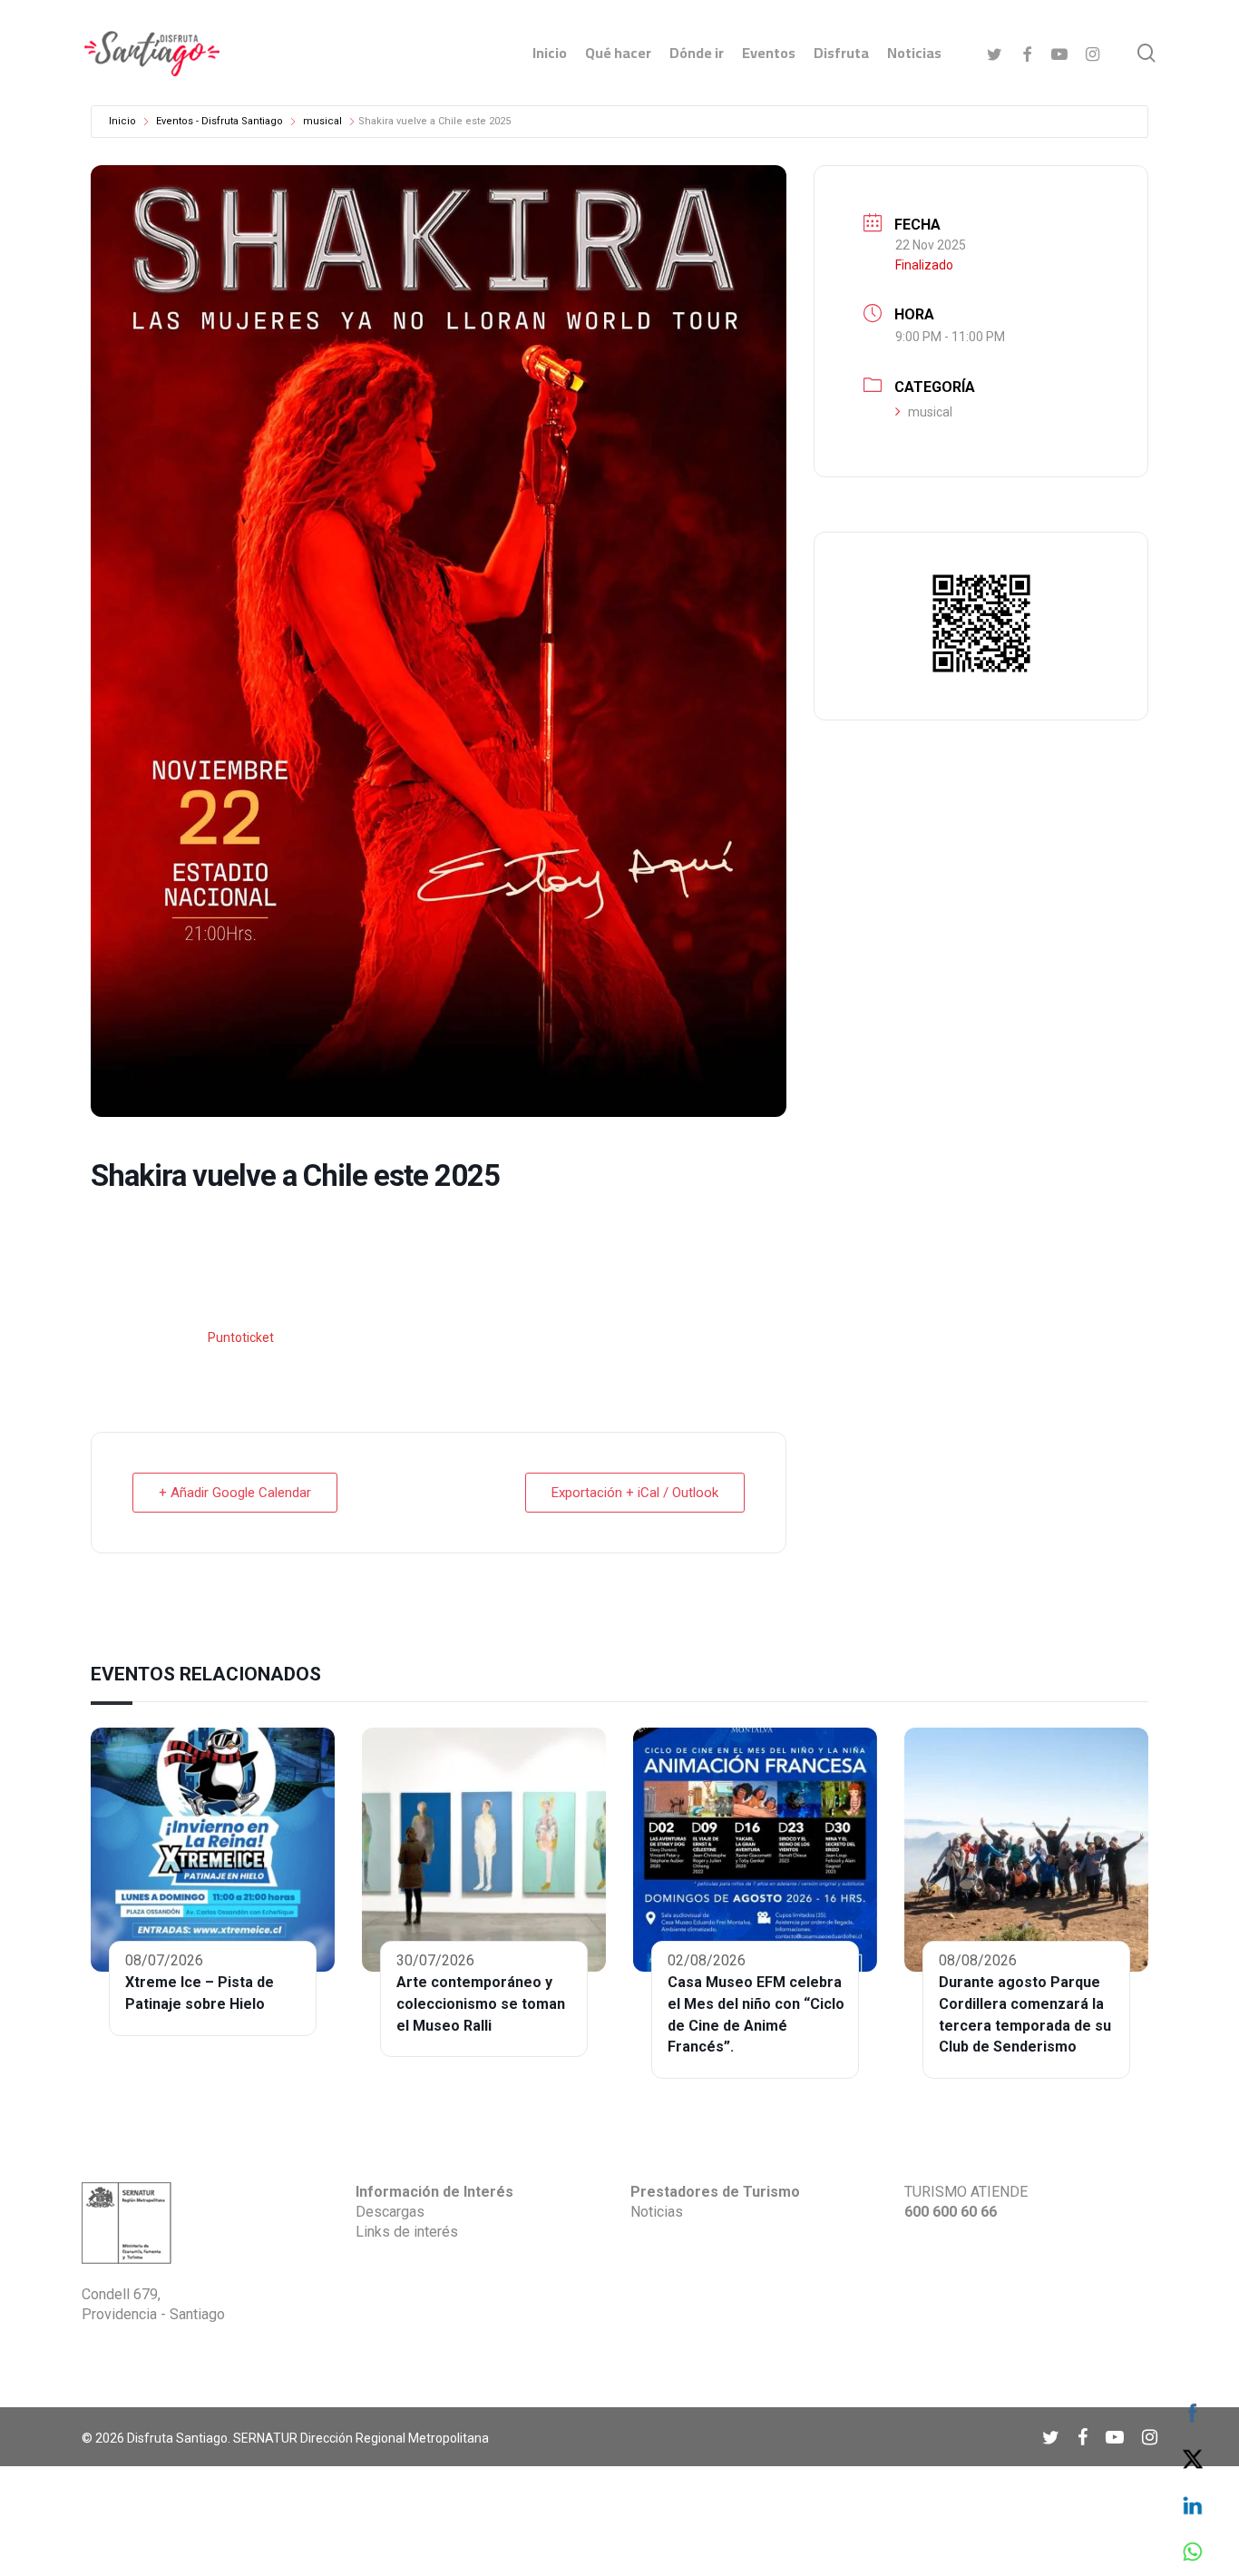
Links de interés (407, 2232)
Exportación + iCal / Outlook (635, 1493)
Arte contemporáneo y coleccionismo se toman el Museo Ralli (481, 2004)
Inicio (122, 121)
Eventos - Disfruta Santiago (220, 121)
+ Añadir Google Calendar (235, 1493)
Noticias (657, 2212)
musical (322, 121)
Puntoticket (239, 1337)
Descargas (390, 2212)
